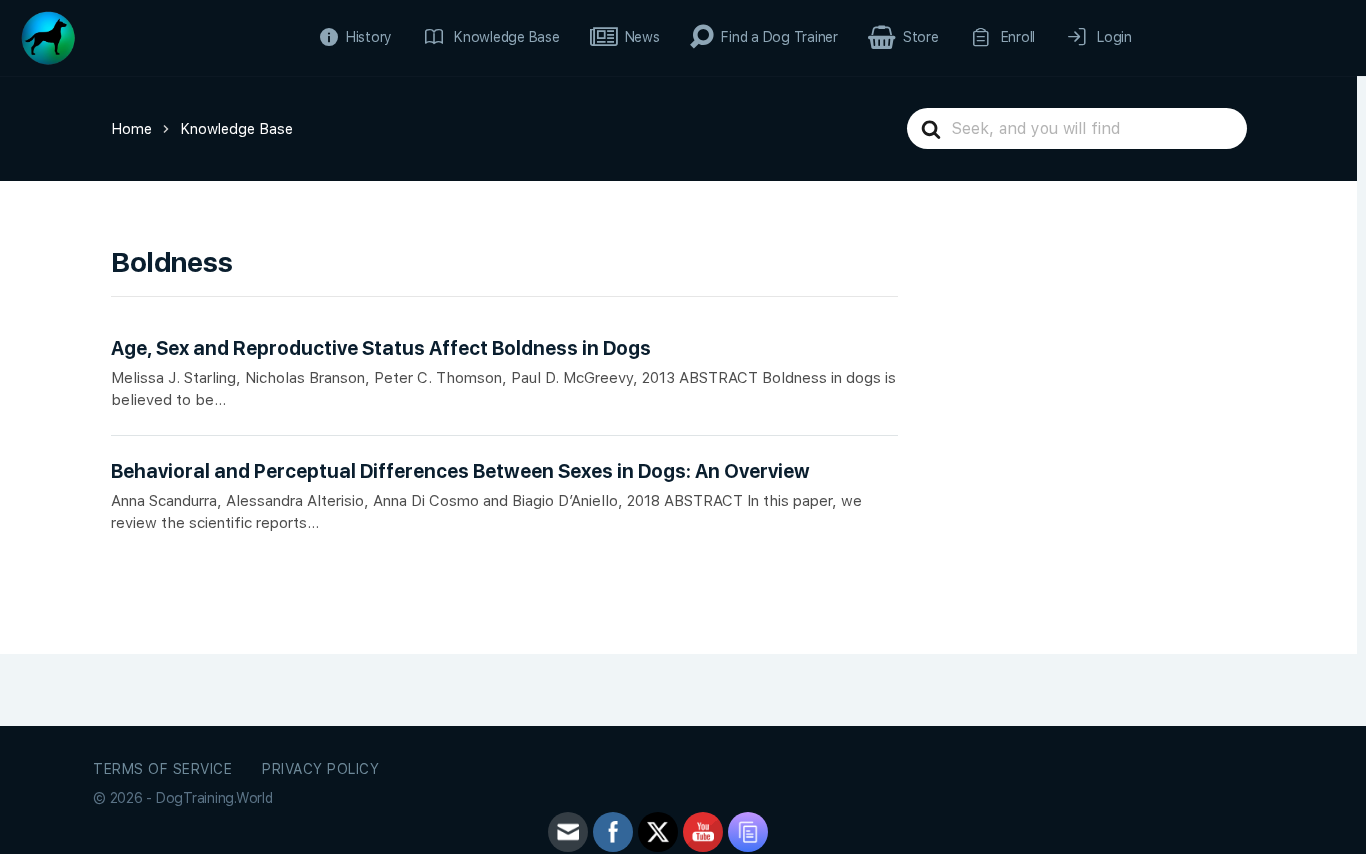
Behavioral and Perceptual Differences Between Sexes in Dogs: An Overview (460, 471)
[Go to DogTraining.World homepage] (48, 35)
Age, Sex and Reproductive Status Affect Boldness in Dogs (381, 348)
